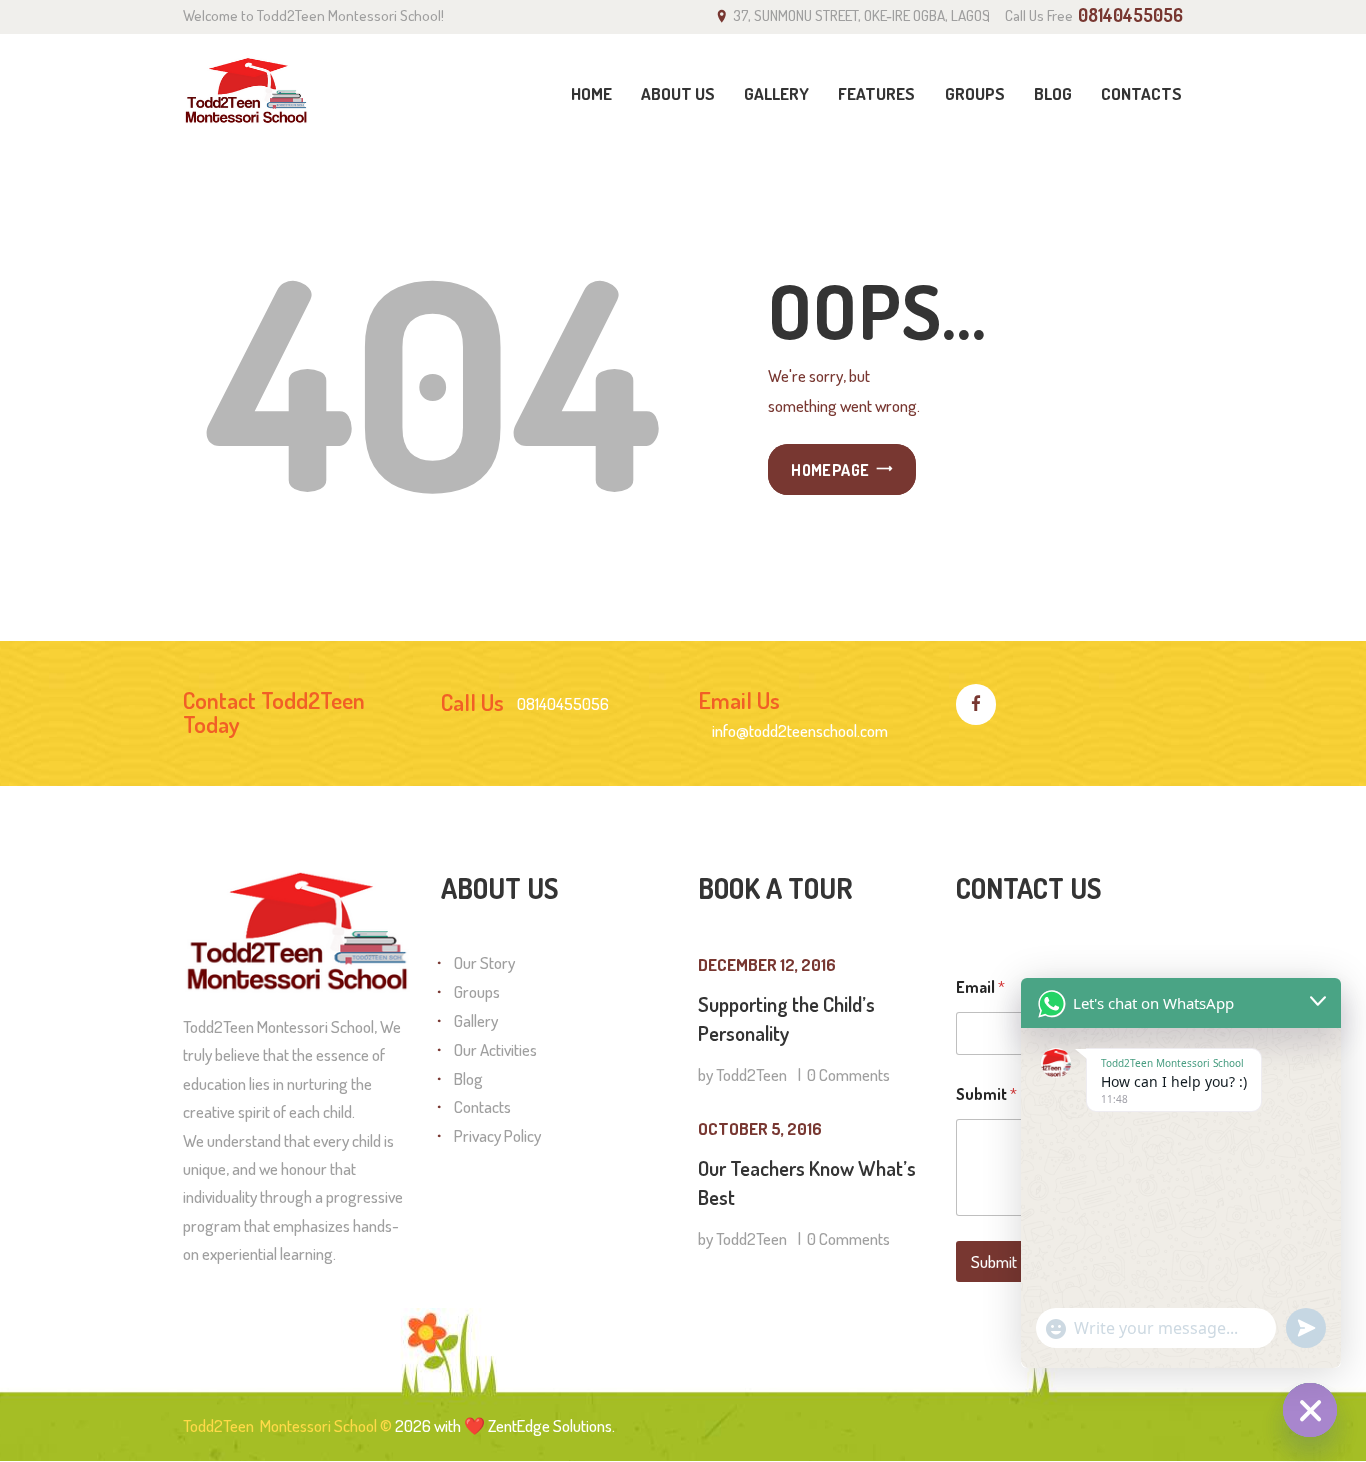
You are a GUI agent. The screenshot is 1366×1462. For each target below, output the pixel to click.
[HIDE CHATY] (1310, 1410)
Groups (477, 991)
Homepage (830, 470)
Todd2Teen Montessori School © (287, 1425)
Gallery (476, 1020)
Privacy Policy (497, 1135)
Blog (468, 1078)
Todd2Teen (751, 1074)
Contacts (482, 1106)
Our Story (484, 962)
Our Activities (495, 1049)
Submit (994, 1261)
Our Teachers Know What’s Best (807, 1182)
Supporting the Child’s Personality (786, 1018)
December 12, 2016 (767, 964)
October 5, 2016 (760, 1128)
